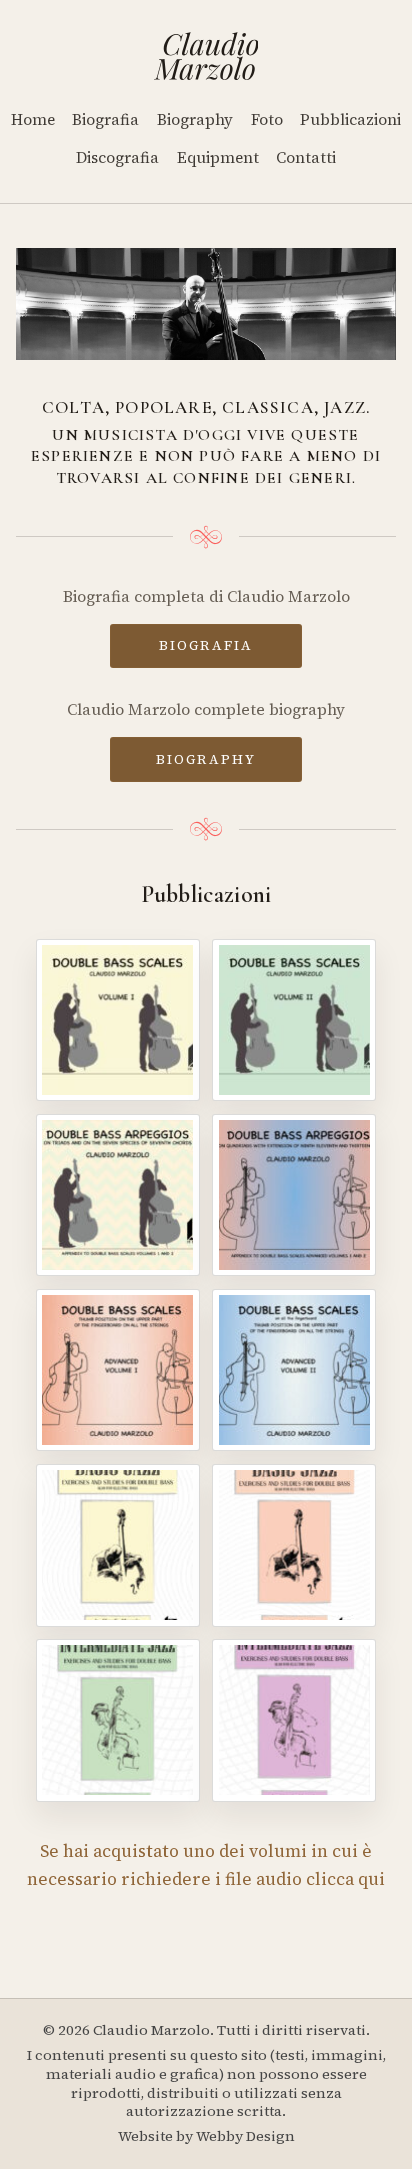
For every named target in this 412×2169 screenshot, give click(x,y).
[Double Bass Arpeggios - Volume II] (294, 1195)
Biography (195, 119)
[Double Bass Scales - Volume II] (294, 1020)
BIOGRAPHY (206, 759)
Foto (267, 119)
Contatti (306, 157)
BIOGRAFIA (206, 645)
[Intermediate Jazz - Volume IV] (294, 1720)
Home (33, 119)
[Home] (206, 56)
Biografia (105, 119)
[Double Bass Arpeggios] (118, 1195)
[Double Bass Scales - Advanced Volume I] (118, 1370)
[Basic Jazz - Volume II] (294, 1545)
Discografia (117, 157)
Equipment (218, 157)
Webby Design (245, 2136)
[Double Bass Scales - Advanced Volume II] (294, 1370)
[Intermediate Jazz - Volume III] (118, 1720)
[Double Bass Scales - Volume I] (118, 1020)
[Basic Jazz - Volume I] (118, 1545)
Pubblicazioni (350, 119)
